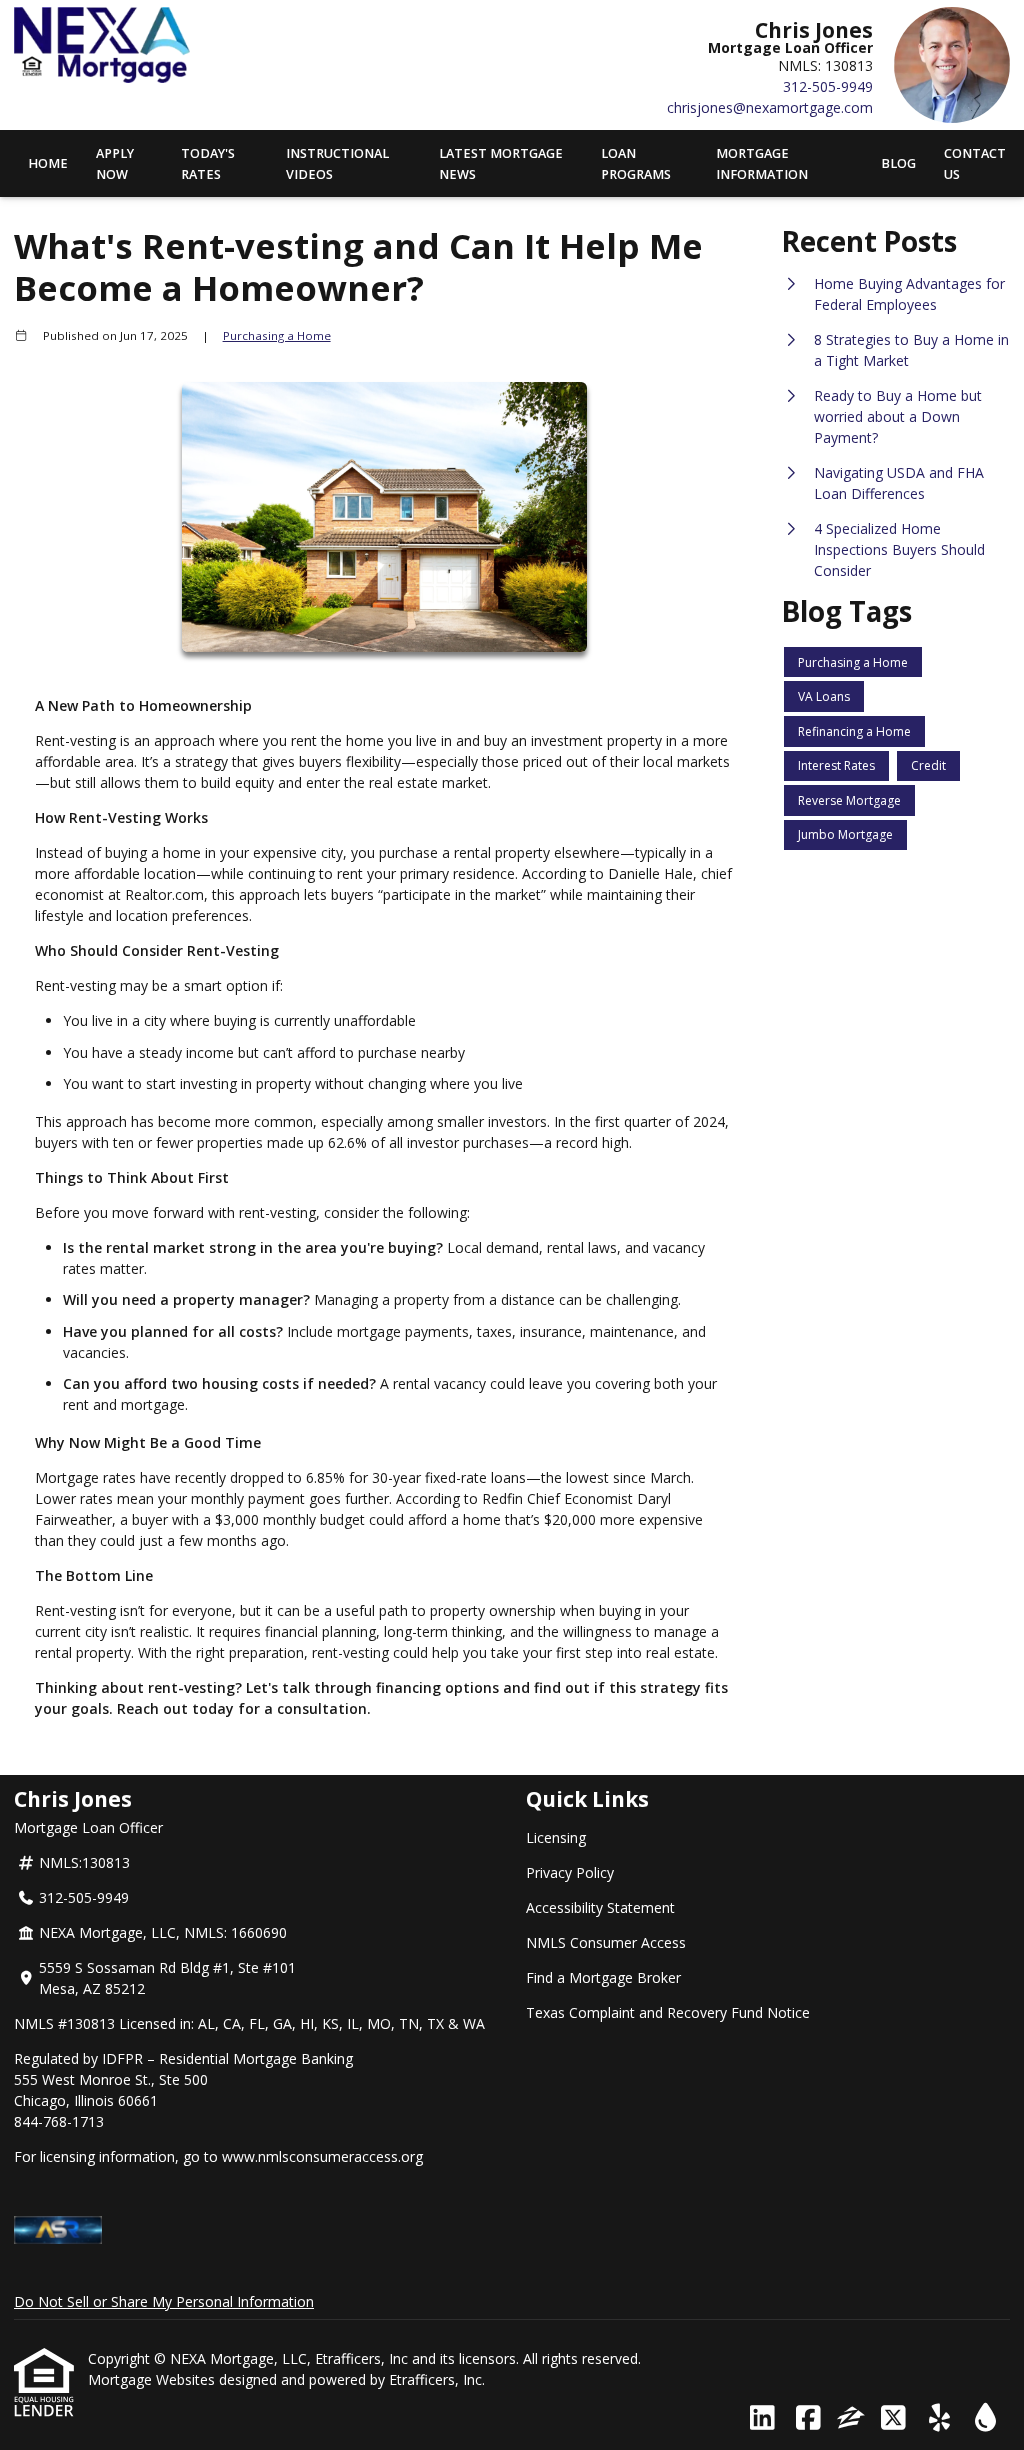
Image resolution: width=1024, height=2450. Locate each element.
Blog (898, 163)
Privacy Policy (570, 1872)
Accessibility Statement (600, 1907)
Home (48, 163)
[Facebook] (808, 2418)
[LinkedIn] (762, 2418)
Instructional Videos (337, 164)
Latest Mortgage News (501, 164)
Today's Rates (208, 164)
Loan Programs (636, 164)
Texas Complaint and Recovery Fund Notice (668, 2012)
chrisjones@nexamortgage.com (770, 107)
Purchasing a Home (277, 335)
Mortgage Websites (153, 2379)
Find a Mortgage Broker (603, 1977)
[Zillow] (851, 2418)
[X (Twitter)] (893, 2418)
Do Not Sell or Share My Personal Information (164, 2301)
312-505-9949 (828, 86)
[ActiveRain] (985, 2418)
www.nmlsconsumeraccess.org (322, 2156)
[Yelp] (939, 2418)
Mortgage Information (762, 164)
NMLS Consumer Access (606, 1942)
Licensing (556, 1837)
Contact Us (975, 164)
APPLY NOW (115, 164)
